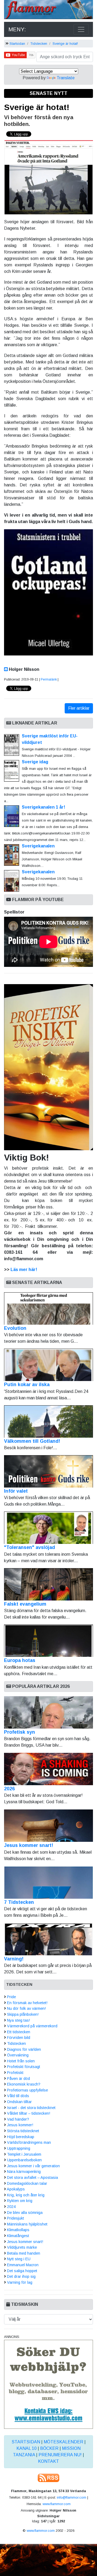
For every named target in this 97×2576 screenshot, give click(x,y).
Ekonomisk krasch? (24, 2084)
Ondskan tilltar (19, 2102)
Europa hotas (20, 1660)
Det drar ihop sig (21, 2276)
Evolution (15, 1328)
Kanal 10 (27, 2448)
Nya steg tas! (18, 2020)
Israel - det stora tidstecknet (31, 2108)
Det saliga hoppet (22, 2271)
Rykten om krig (20, 2201)
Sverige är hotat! (65, 44)
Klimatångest (18, 2236)
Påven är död (18, 2079)
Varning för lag (20, 2282)
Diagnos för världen (24, 2049)
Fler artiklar (79, 708)
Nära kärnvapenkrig (24, 2172)
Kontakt (48, 2461)
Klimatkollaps (18, 2230)
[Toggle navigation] (81, 29)
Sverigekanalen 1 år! (44, 807)
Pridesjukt (15, 2218)
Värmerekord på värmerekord (32, 2026)
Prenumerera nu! (60, 2455)
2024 (11, 2207)
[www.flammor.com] (48, 11)
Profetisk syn (20, 1732)
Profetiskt (15, 2073)
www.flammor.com (57, 2504)
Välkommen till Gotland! (32, 1441)
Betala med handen (24, 2253)
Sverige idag (35, 762)
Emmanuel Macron (23, 2265)
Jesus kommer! (20, 2125)
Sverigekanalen (38, 846)
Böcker (49, 2448)
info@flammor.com (72, 2497)
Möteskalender (63, 2442)
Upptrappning (19, 2148)
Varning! (14, 1959)
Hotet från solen (21, 2061)
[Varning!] (48, 1939)
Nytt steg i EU (19, 2259)
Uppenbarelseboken (24, 2160)
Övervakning (18, 2055)
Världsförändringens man (29, 2142)
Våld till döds (18, 2096)
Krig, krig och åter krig (26, 2195)
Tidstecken (39, 44)
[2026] (48, 1769)
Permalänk (49, 679)
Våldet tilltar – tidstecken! (29, 2113)
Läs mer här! (24, 1270)
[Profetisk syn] (48, 1712)
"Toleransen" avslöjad (30, 1547)
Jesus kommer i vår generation (33, 2166)
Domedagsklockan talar (27, 2183)
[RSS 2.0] (48, 2477)
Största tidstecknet (23, 2131)
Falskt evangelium (25, 1604)
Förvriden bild (19, 2038)
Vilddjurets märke (22, 2247)
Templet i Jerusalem (24, 2154)
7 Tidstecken (19, 1902)
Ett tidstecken (19, 2032)
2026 (9, 1789)
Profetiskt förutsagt (24, 2067)
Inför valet (16, 1491)
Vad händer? (18, 2119)
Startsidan (17, 44)
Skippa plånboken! (23, 2014)
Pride (11, 1997)
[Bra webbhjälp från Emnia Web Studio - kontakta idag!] (48, 2384)
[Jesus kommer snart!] (48, 1826)
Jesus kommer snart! (29, 1845)
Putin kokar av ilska (27, 1385)
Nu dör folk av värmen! (26, 2008)
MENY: (17, 29)
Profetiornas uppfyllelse (27, 2090)
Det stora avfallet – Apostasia (32, 2177)
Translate (66, 78)
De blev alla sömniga (25, 2213)
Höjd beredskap (21, 2137)
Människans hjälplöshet (27, 2224)
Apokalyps (16, 2189)
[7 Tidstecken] (48, 1883)
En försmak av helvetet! (27, 2003)
